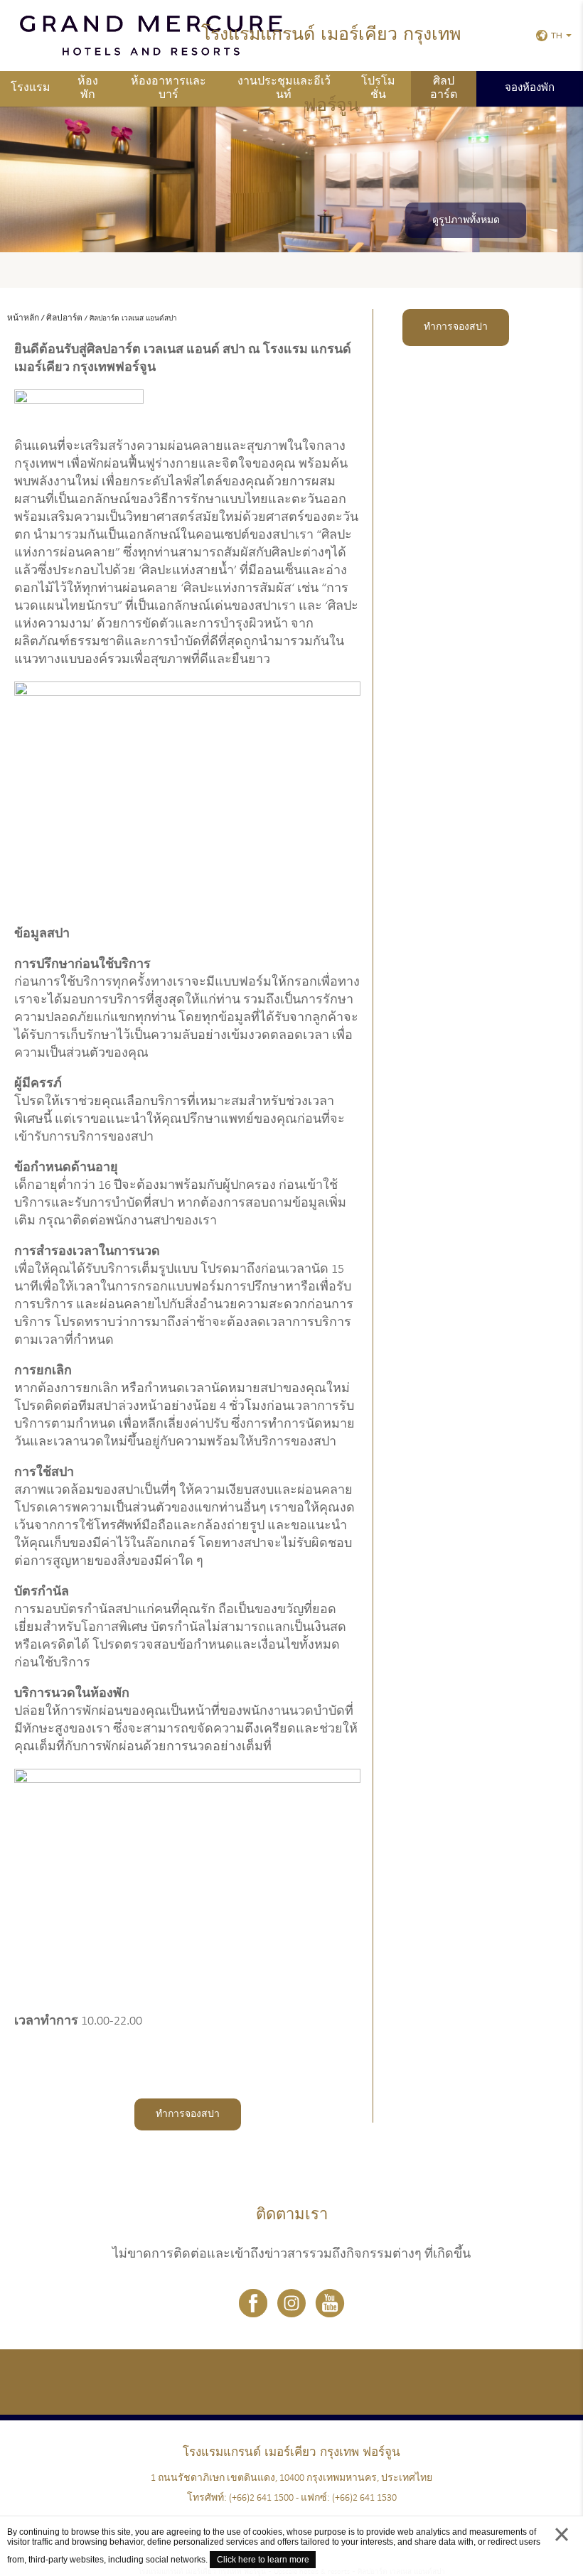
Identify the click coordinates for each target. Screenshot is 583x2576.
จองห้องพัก (530, 88)
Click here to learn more (263, 2560)
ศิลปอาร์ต (444, 88)
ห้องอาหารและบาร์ (169, 88)
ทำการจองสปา (188, 2114)
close (562, 2548)
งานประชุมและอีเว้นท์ (284, 88)
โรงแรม (31, 88)
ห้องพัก (88, 88)
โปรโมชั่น (378, 88)
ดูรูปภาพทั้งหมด (466, 221)
